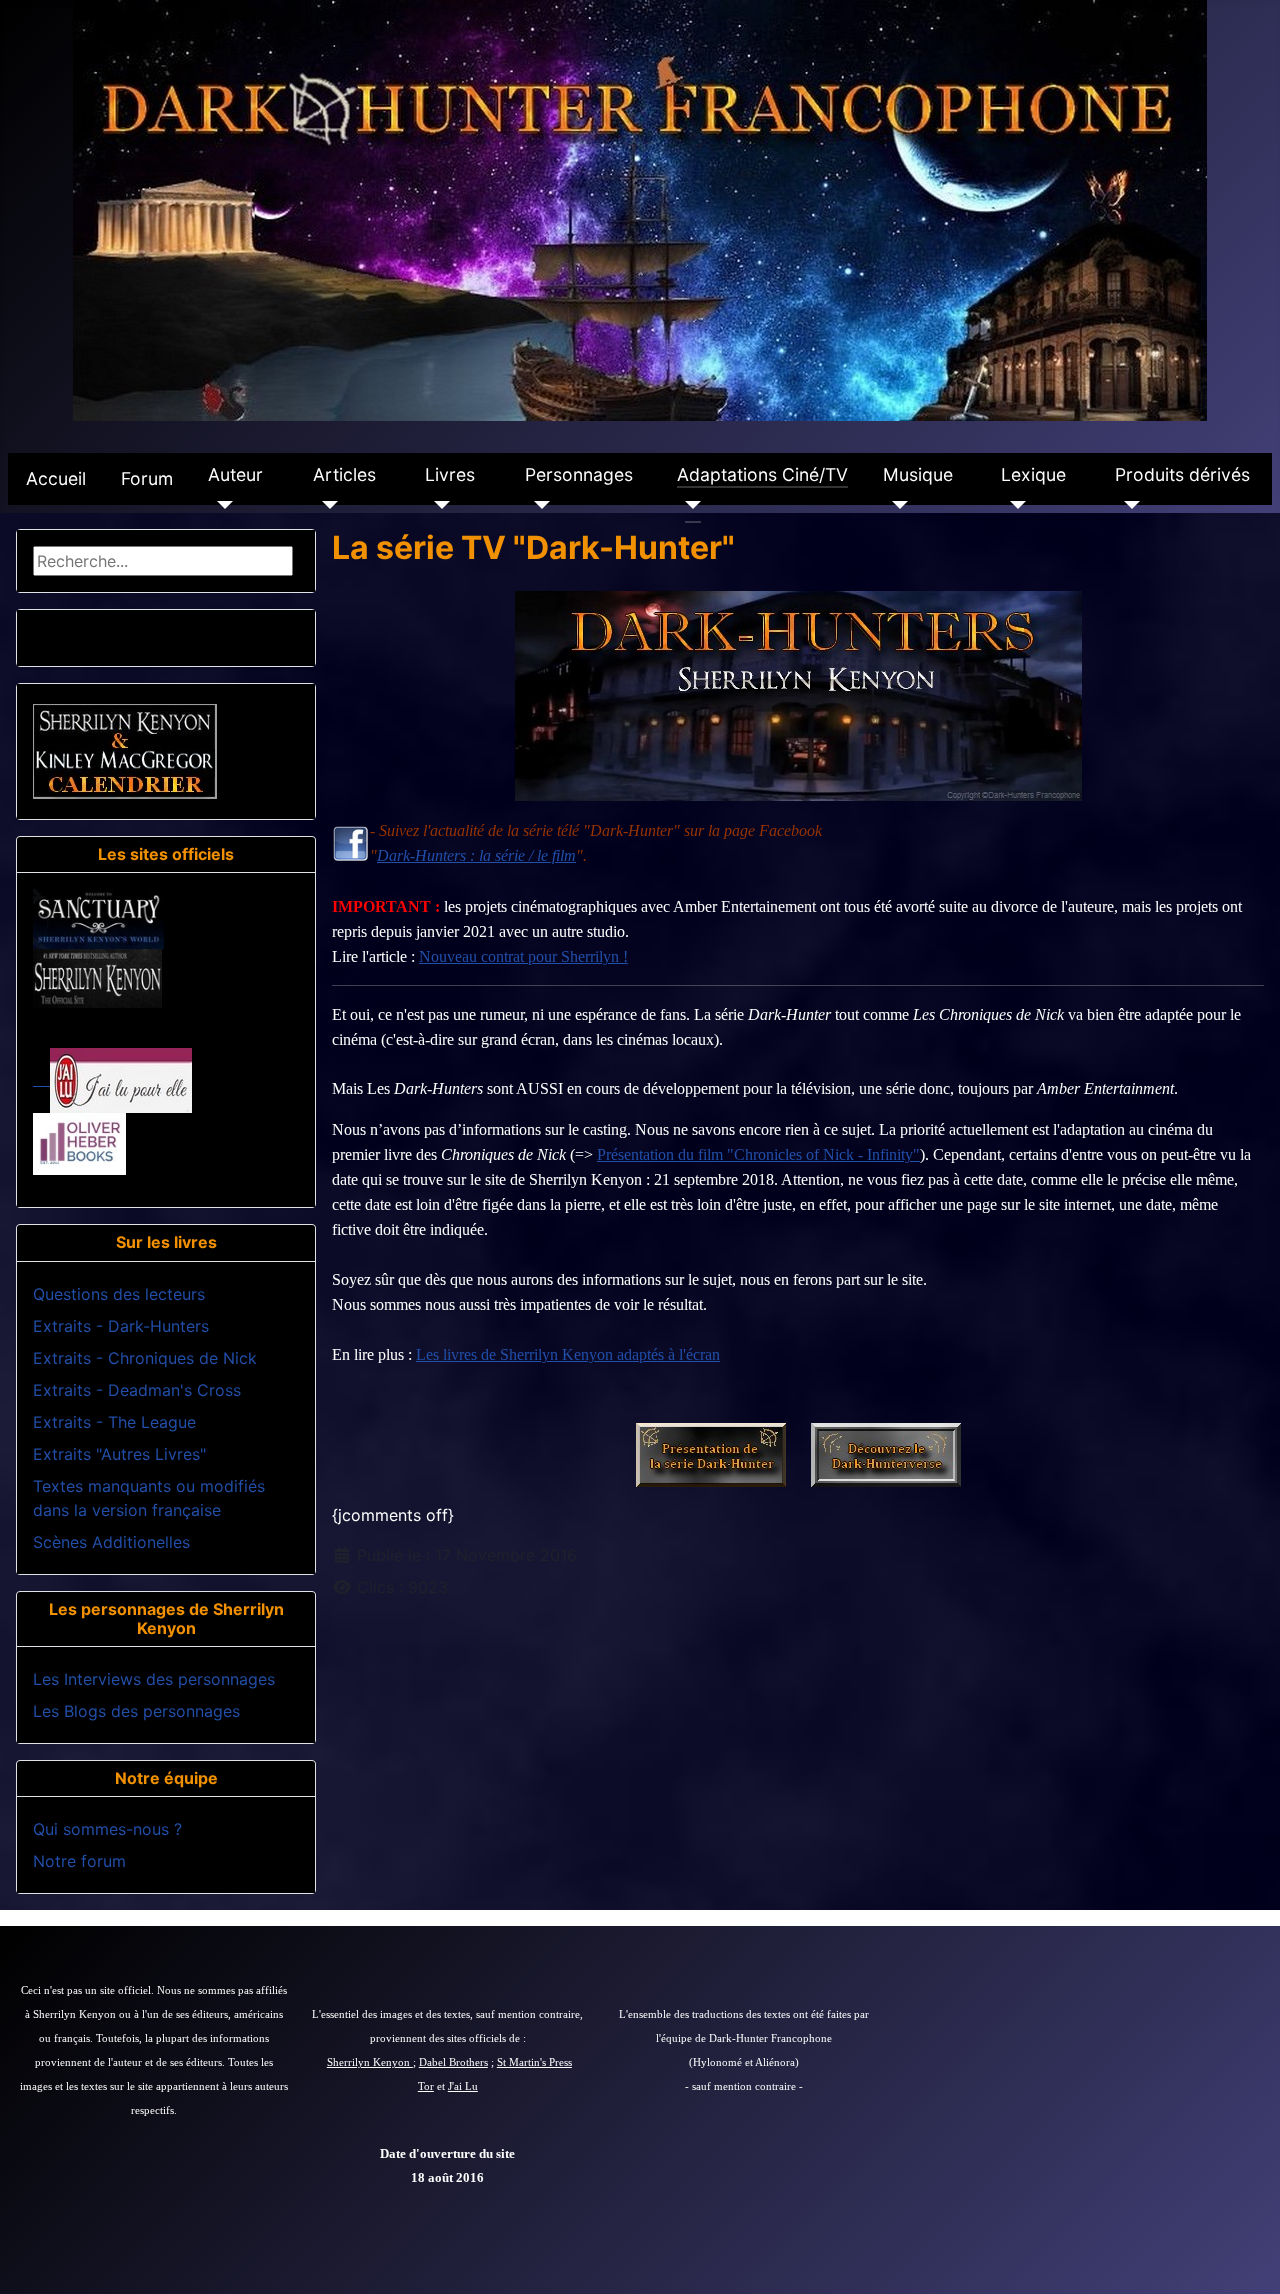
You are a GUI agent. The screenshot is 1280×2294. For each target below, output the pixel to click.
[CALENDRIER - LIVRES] (125, 750)
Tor (426, 2086)
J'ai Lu (463, 2086)
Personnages (579, 474)
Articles (344, 474)
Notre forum (79, 1861)
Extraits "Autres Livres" (119, 1454)
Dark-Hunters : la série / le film (476, 855)
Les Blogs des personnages (136, 1711)
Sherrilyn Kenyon (370, 2062)
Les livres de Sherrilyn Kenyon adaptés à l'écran (568, 1354)
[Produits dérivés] (1127, 505)
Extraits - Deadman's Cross (137, 1390)
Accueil (56, 478)
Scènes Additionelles (111, 1542)
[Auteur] (220, 505)
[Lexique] (1013, 505)
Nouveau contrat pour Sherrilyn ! (523, 956)
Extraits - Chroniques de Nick (145, 1358)
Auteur (235, 474)
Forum (147, 478)
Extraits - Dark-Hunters (121, 1326)
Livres (450, 474)
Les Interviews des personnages (154, 1679)
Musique (918, 474)
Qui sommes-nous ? (107, 1829)
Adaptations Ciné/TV (762, 474)
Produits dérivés (1182, 474)
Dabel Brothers (453, 2062)
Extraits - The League (114, 1422)
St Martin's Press (534, 2062)
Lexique (1033, 474)
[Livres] (437, 505)
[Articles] (325, 505)
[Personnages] (537, 505)
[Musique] (895, 505)
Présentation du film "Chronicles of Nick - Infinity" (758, 1154)
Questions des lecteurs (119, 1294)
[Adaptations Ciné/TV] (689, 505)
